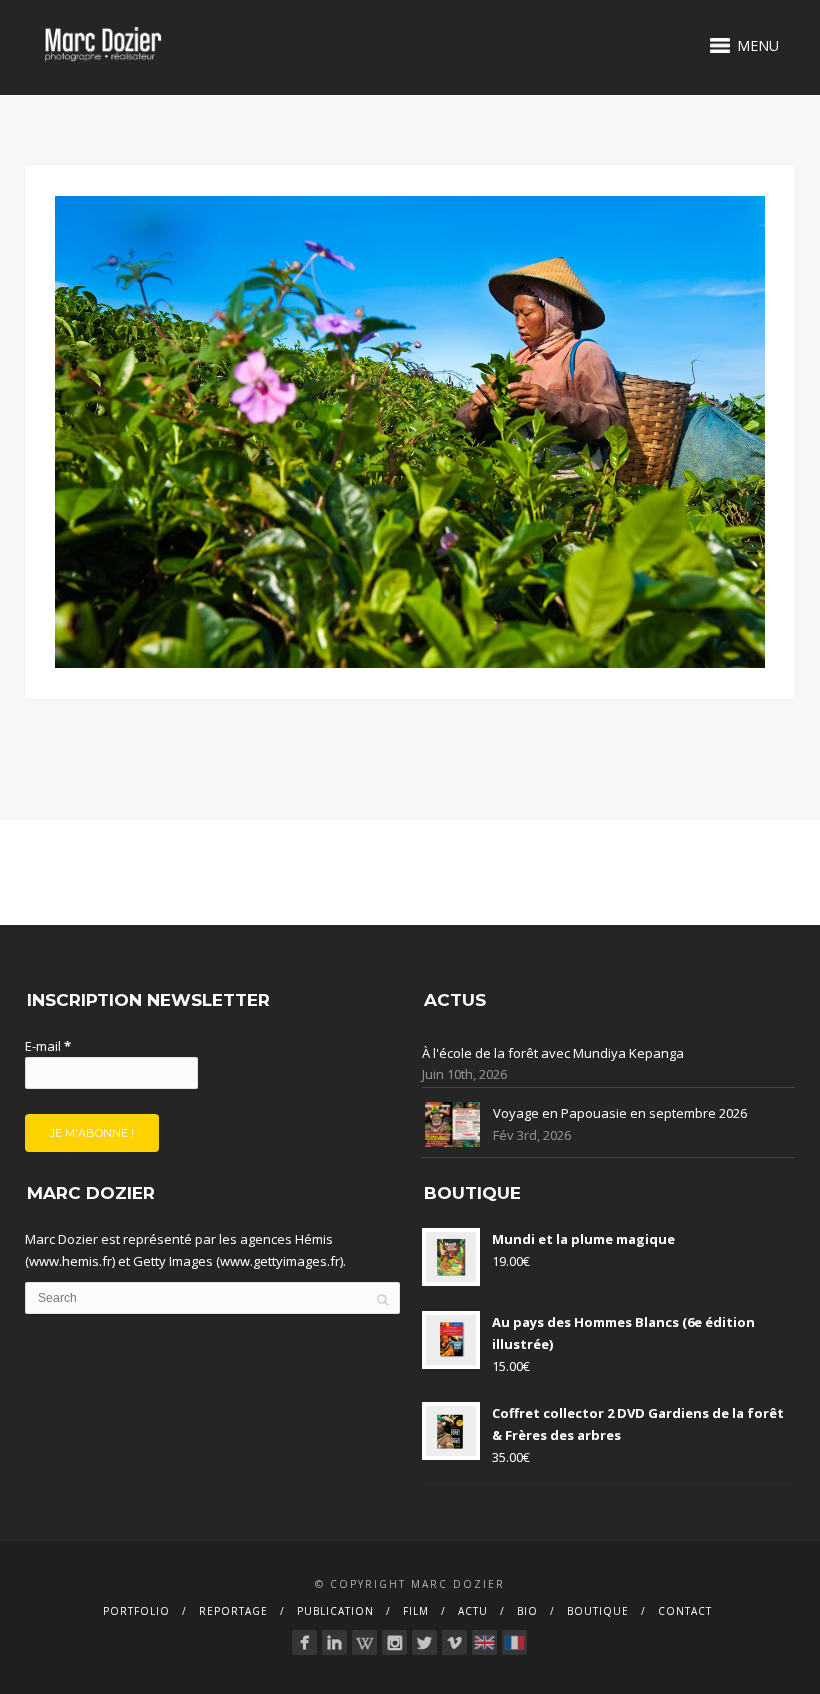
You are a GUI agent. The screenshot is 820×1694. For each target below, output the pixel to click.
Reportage (233, 1611)
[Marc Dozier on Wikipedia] (364, 1642)
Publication (335, 1611)
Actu (473, 1611)
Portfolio (136, 1611)
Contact (685, 1611)
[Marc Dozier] (304, 1642)
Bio (527, 1611)
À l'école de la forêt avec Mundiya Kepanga (553, 1053)
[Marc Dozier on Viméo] (454, 1642)
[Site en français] (514, 1642)
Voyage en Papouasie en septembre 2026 (620, 1113)
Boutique (598, 1611)
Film (416, 1611)
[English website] (484, 1642)
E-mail (48, 1046)
